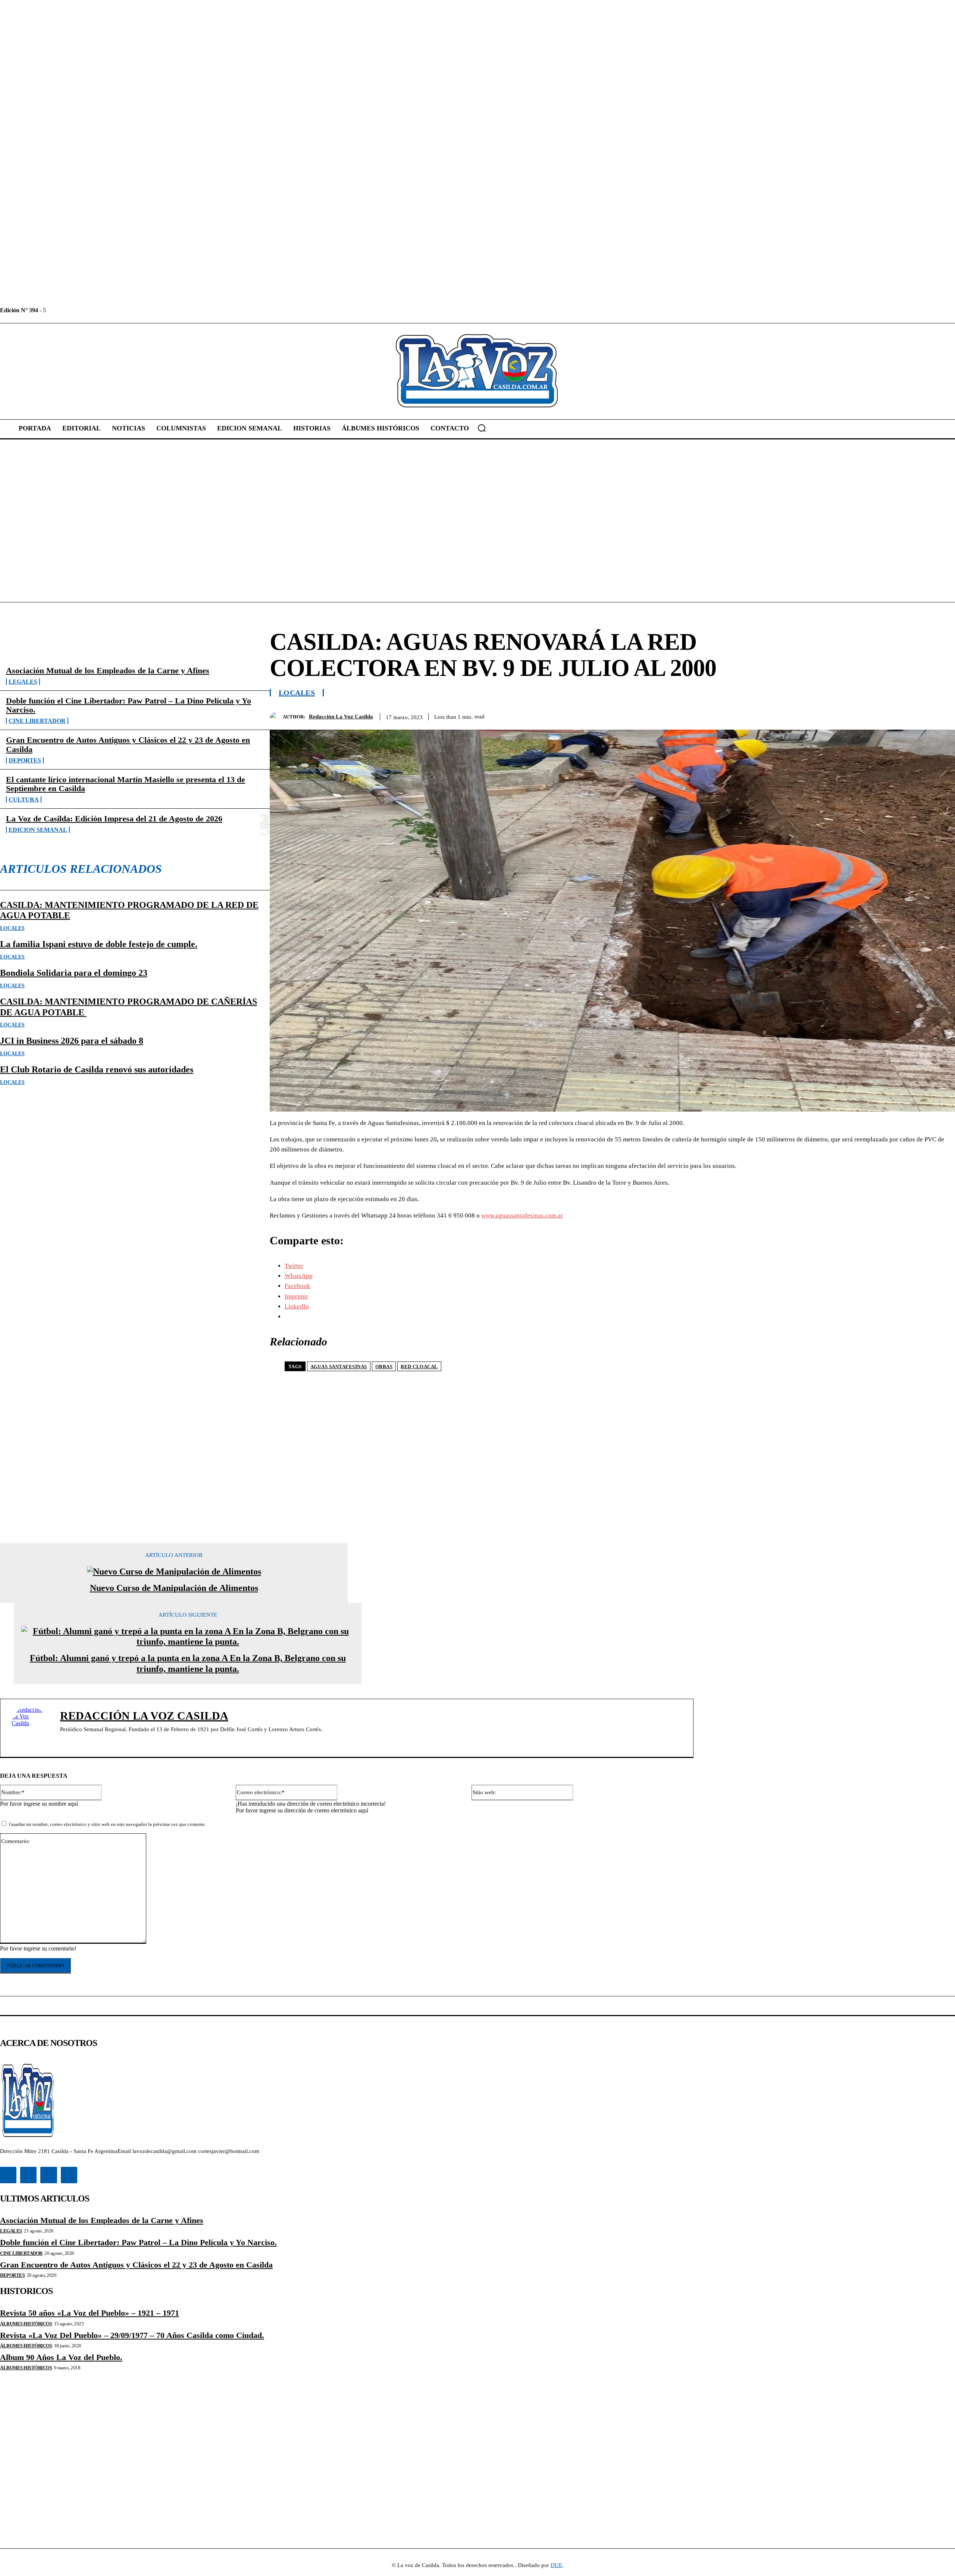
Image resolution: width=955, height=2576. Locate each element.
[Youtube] (103, 310)
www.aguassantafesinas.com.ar (522, 1215)
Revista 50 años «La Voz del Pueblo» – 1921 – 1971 (90, 2313)
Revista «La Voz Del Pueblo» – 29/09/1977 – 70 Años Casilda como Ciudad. (132, 2335)
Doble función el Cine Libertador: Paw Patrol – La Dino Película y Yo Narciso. (129, 705)
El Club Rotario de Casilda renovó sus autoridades (97, 1069)
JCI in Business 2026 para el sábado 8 (72, 1041)
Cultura (24, 800)
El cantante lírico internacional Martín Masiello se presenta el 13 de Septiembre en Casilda (126, 784)
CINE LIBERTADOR (37, 721)
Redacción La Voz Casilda (341, 717)
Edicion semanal (38, 830)
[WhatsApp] (915, 715)
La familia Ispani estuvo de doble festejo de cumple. (99, 944)
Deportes (25, 760)
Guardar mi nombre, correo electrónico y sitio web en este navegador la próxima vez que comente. (107, 1824)
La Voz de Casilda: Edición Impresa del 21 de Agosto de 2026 (114, 819)
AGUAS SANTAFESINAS (339, 1367)
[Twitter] (86, 310)
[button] (482, 428)
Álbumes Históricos (26, 2324)
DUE (556, 2565)
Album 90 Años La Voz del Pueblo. (61, 2357)
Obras (384, 1367)
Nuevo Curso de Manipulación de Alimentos (174, 1588)
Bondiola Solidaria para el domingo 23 (74, 973)
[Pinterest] (888, 715)
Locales (12, 928)
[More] (942, 715)
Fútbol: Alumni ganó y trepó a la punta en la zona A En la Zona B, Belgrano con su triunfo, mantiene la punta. (188, 1663)
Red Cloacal (419, 1367)
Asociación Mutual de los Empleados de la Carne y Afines (108, 670)
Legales (23, 682)
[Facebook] (52, 310)
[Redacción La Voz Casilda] (276, 717)
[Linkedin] (69, 310)
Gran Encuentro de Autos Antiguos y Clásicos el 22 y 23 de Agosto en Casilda (128, 744)
